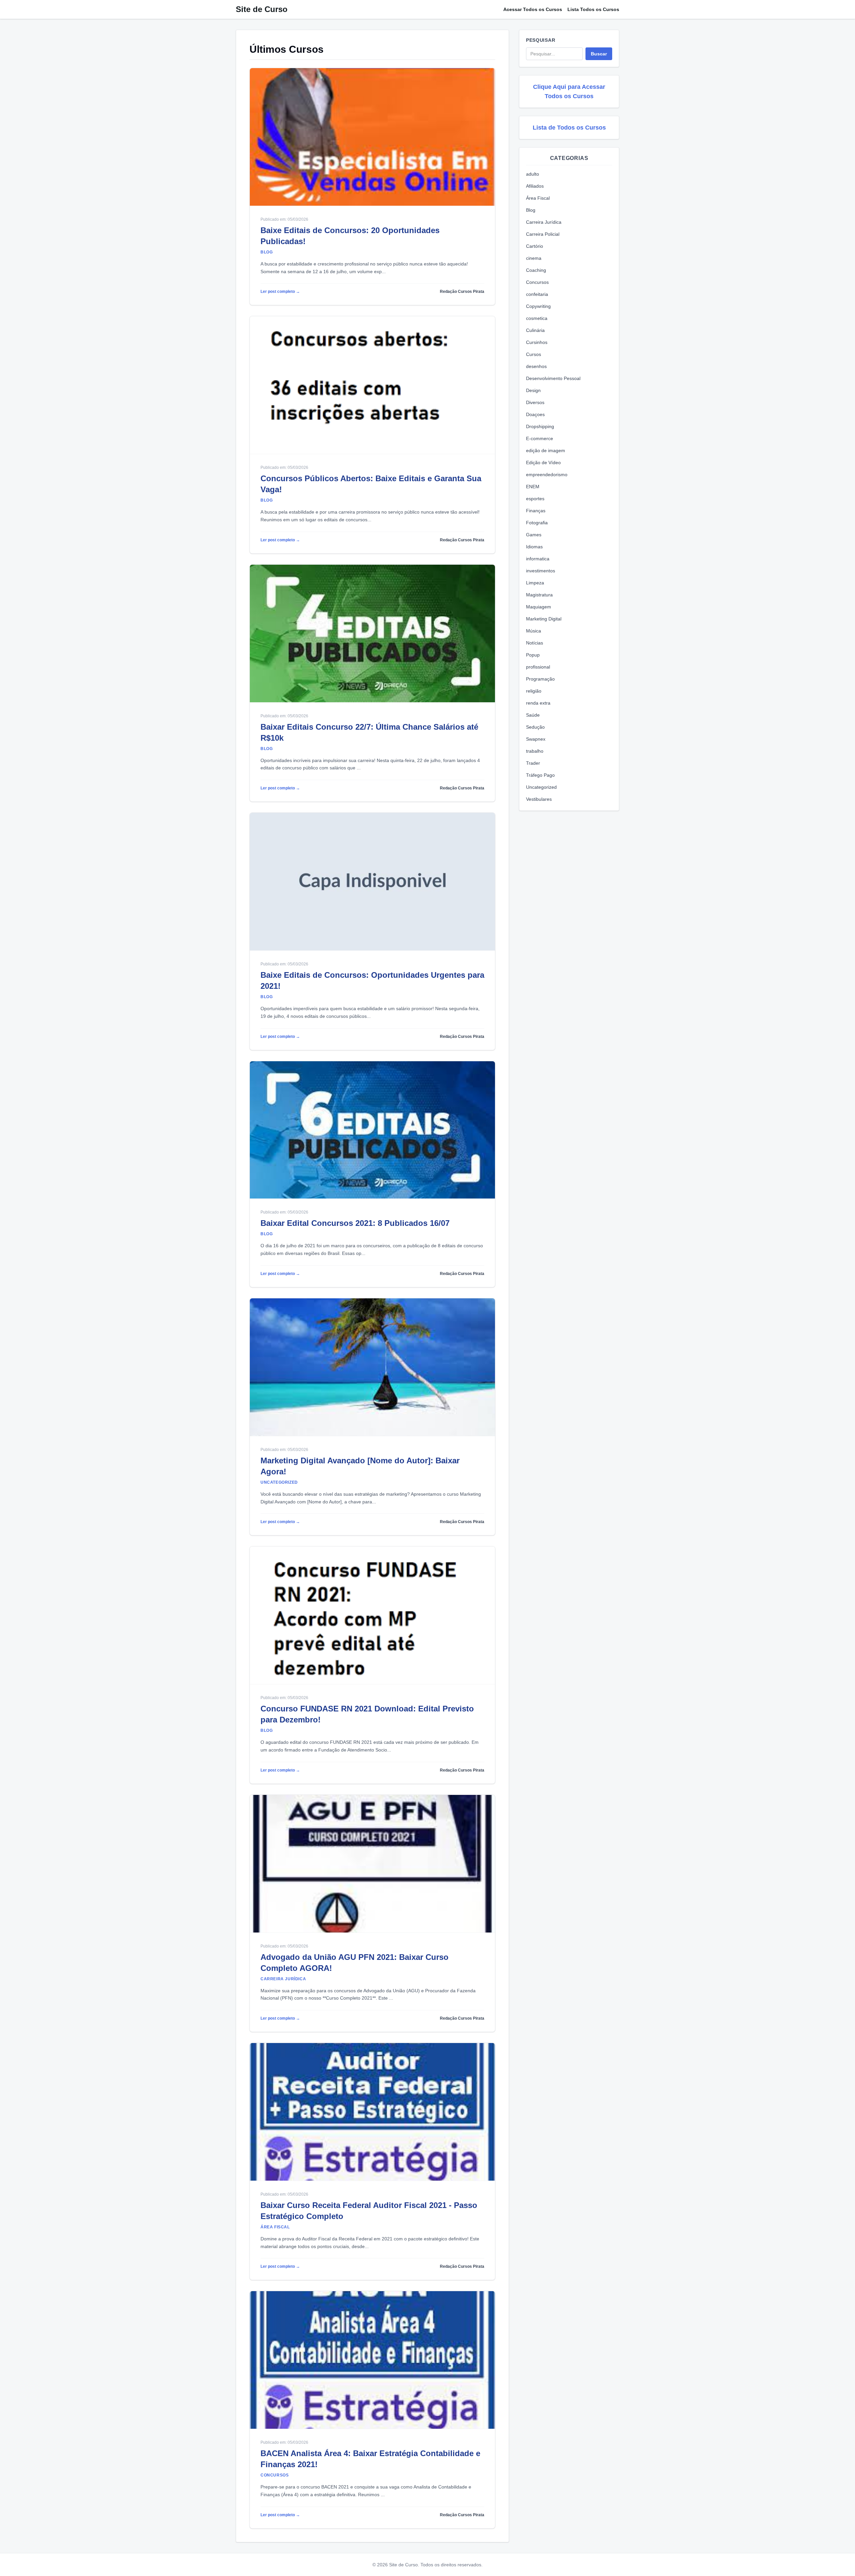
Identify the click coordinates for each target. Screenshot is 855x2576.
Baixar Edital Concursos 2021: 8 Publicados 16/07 (355, 1223)
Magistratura (539, 595)
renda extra (538, 703)
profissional (538, 667)
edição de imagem (546, 450)
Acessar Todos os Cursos (533, 9)
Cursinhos (537, 342)
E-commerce (540, 438)
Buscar (599, 54)
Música (534, 631)
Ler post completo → (280, 292)
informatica (538, 559)
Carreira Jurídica (544, 222)
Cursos (534, 354)
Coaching (536, 270)
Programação (540, 679)
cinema (534, 258)
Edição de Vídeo (543, 463)
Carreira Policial (543, 234)
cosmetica (537, 318)
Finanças (536, 511)
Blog (531, 210)
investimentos (541, 571)
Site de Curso (262, 9)
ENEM (533, 487)
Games (534, 535)
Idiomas (534, 547)
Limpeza (535, 583)
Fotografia (537, 523)
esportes (535, 499)
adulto (533, 174)
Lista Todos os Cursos (593, 9)
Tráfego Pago (540, 775)
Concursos (537, 282)
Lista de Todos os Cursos (569, 128)
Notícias (535, 643)
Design (533, 390)
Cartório (535, 246)
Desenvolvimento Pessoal (553, 378)
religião (534, 691)
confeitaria (537, 294)
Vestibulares (539, 799)
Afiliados (535, 186)
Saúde (533, 715)
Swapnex (536, 739)
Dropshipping (540, 426)
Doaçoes (535, 414)
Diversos (535, 402)
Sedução (535, 727)
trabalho (535, 751)
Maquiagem (539, 607)
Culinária (535, 330)
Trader (533, 763)
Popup (533, 655)
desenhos (536, 366)
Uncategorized (541, 787)
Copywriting (538, 306)
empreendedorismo (547, 475)
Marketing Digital (544, 619)
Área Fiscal (538, 198)
